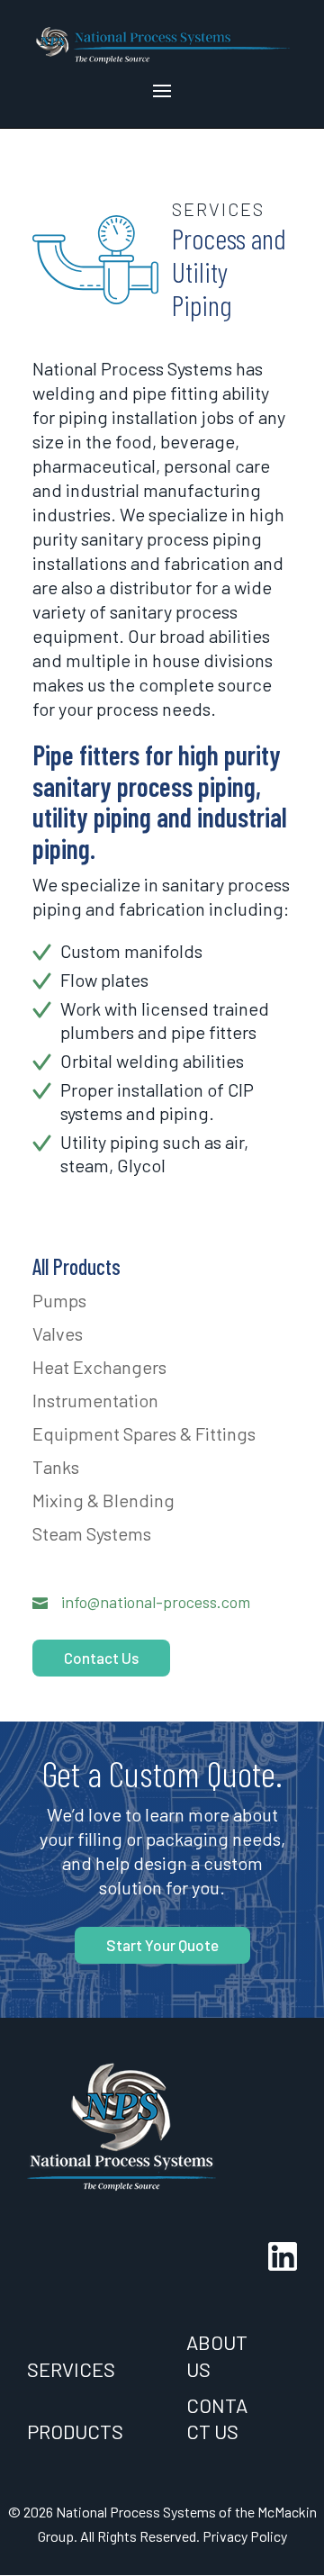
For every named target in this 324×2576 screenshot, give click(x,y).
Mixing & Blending (103, 1500)
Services (71, 2369)
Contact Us (101, 1658)
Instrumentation (95, 1400)
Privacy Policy (245, 2536)
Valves (58, 1333)
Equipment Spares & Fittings (144, 1433)
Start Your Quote (162, 1945)
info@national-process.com (156, 1602)
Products (75, 2431)
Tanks (56, 1467)
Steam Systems (92, 1533)
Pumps (59, 1300)
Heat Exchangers (99, 1367)
